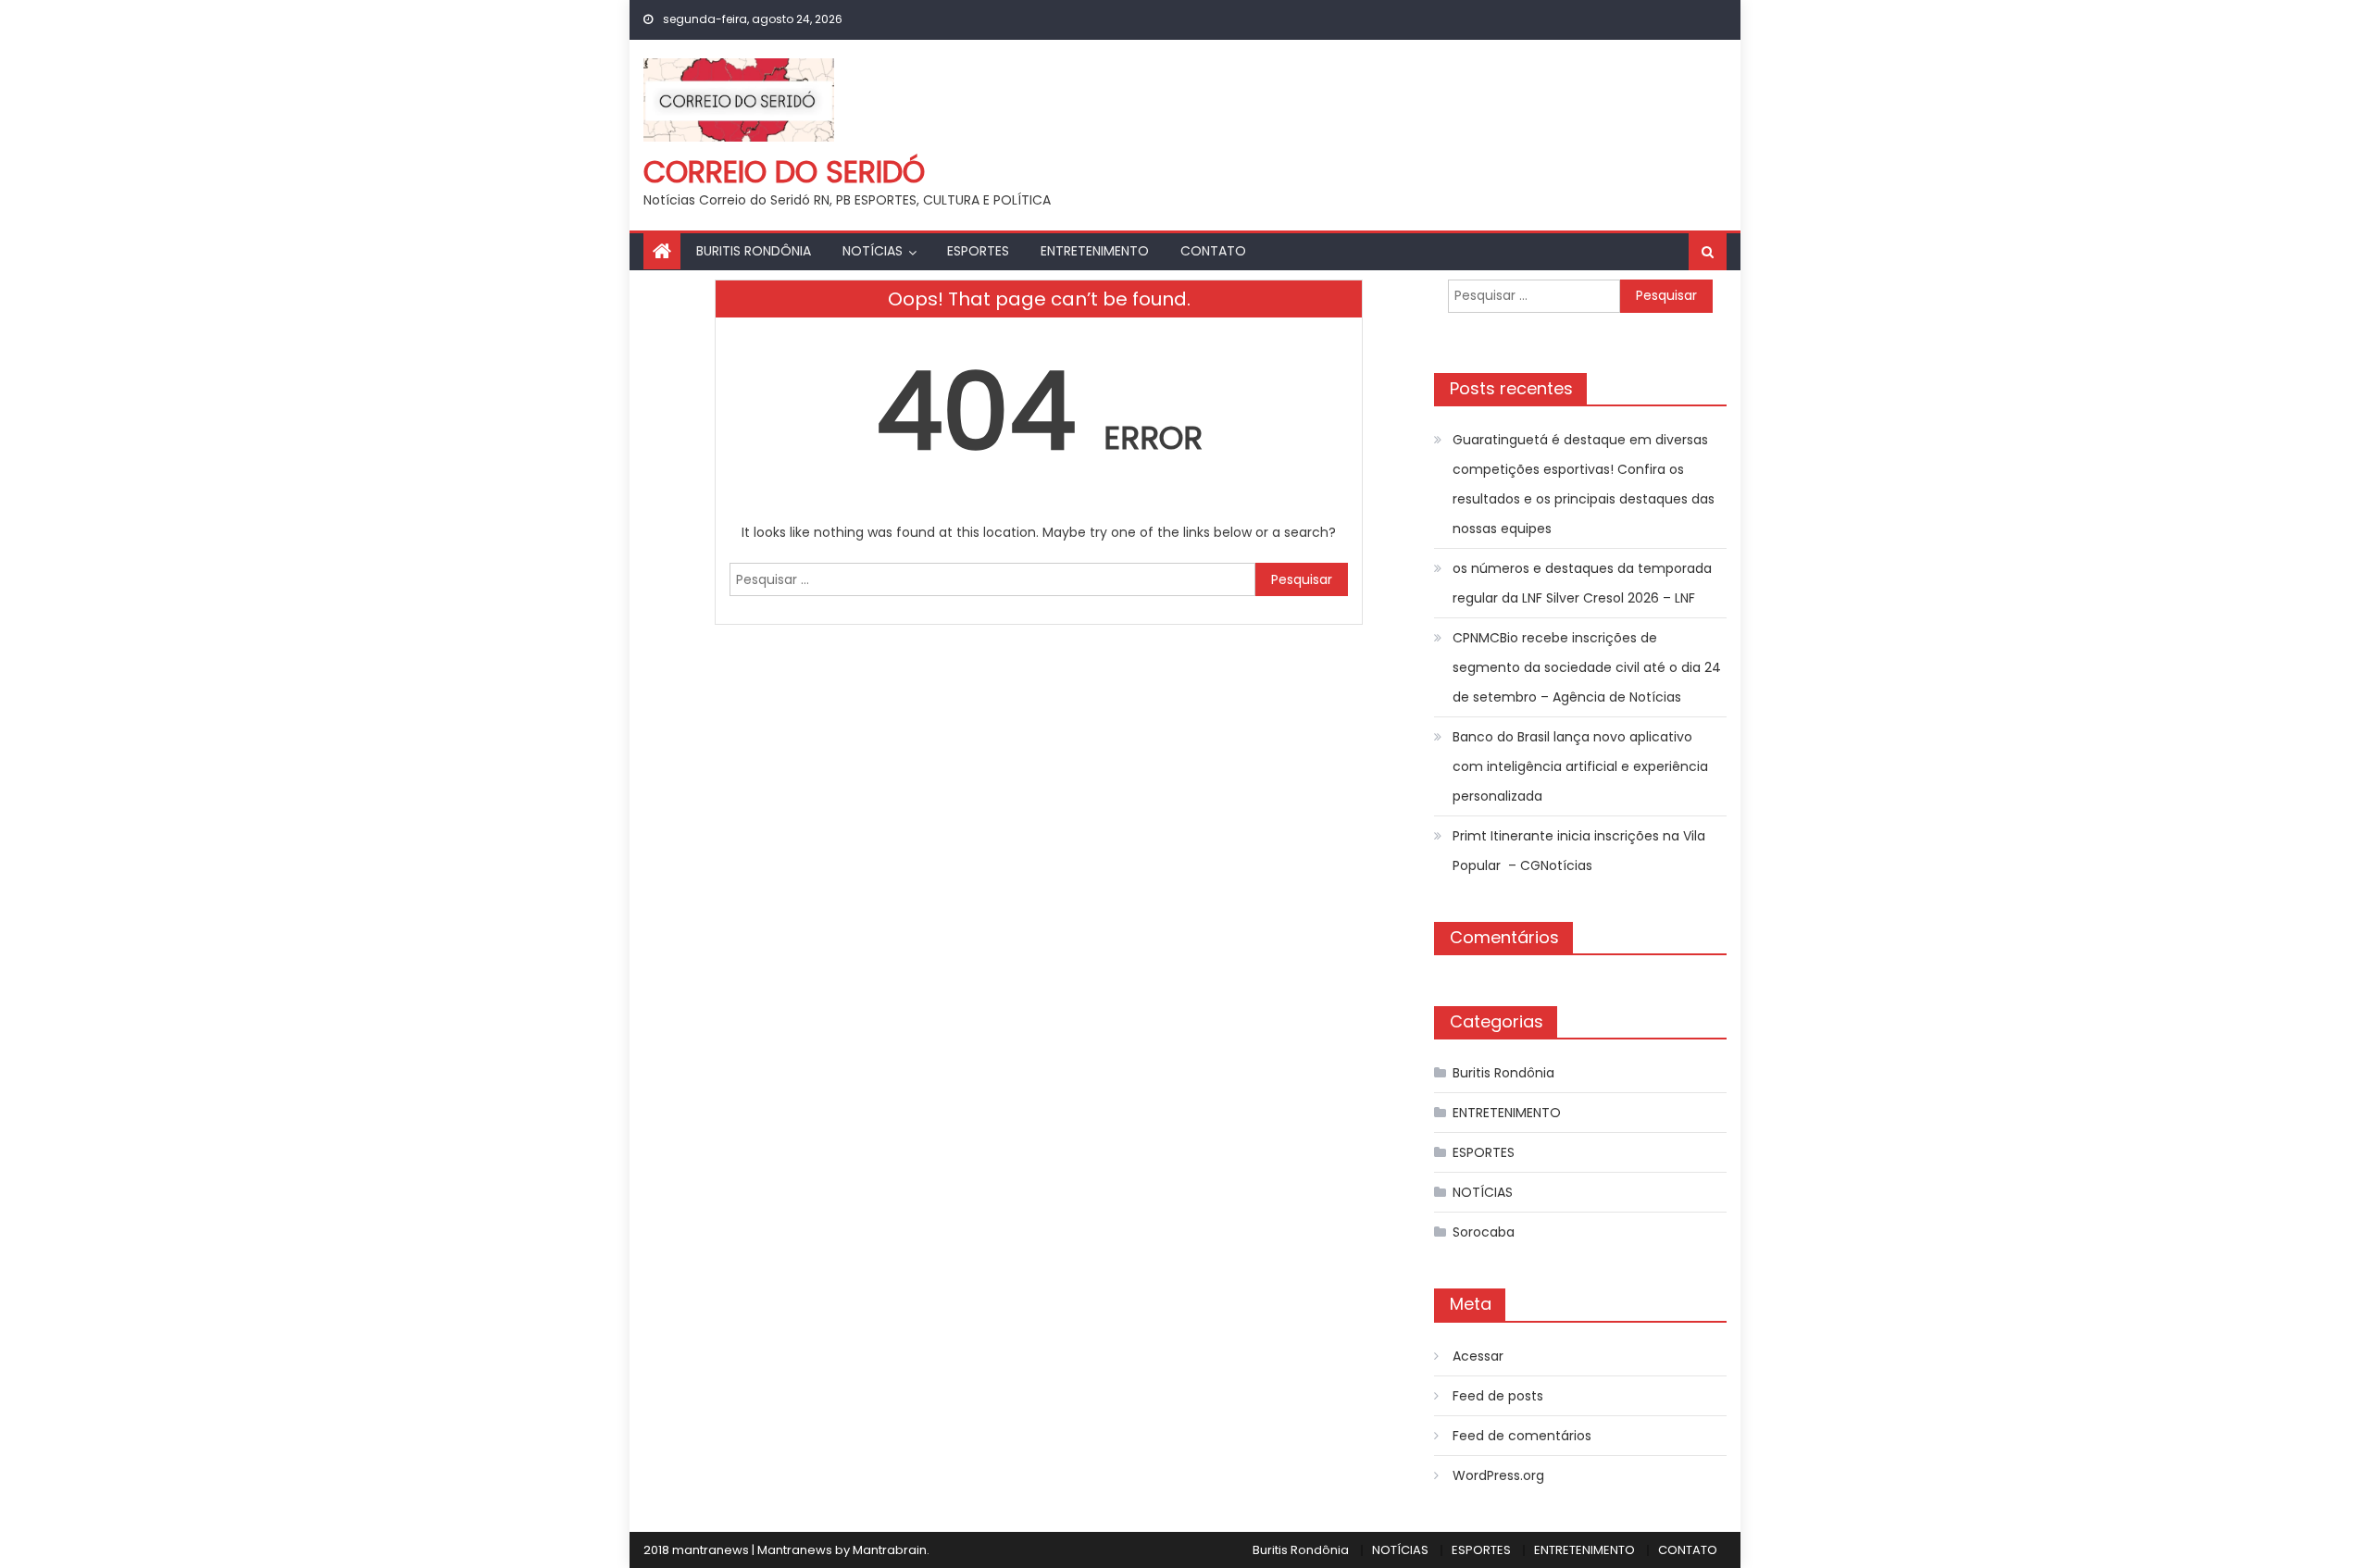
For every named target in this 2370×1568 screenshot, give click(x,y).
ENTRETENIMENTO (1095, 251)
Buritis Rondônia (754, 251)
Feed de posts (1498, 1396)
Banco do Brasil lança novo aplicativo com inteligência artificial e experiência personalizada (1580, 766)
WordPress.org (1498, 1475)
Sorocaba (1484, 1232)
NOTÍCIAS (873, 251)
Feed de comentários (1522, 1436)
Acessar (1478, 1356)
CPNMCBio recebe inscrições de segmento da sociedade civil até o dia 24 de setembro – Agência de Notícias (1587, 667)
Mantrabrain (890, 1550)
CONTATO (1213, 251)
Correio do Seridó (784, 172)
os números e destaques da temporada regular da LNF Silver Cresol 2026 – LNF (1582, 583)
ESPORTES (978, 251)
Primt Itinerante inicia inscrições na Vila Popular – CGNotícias (1579, 851)
